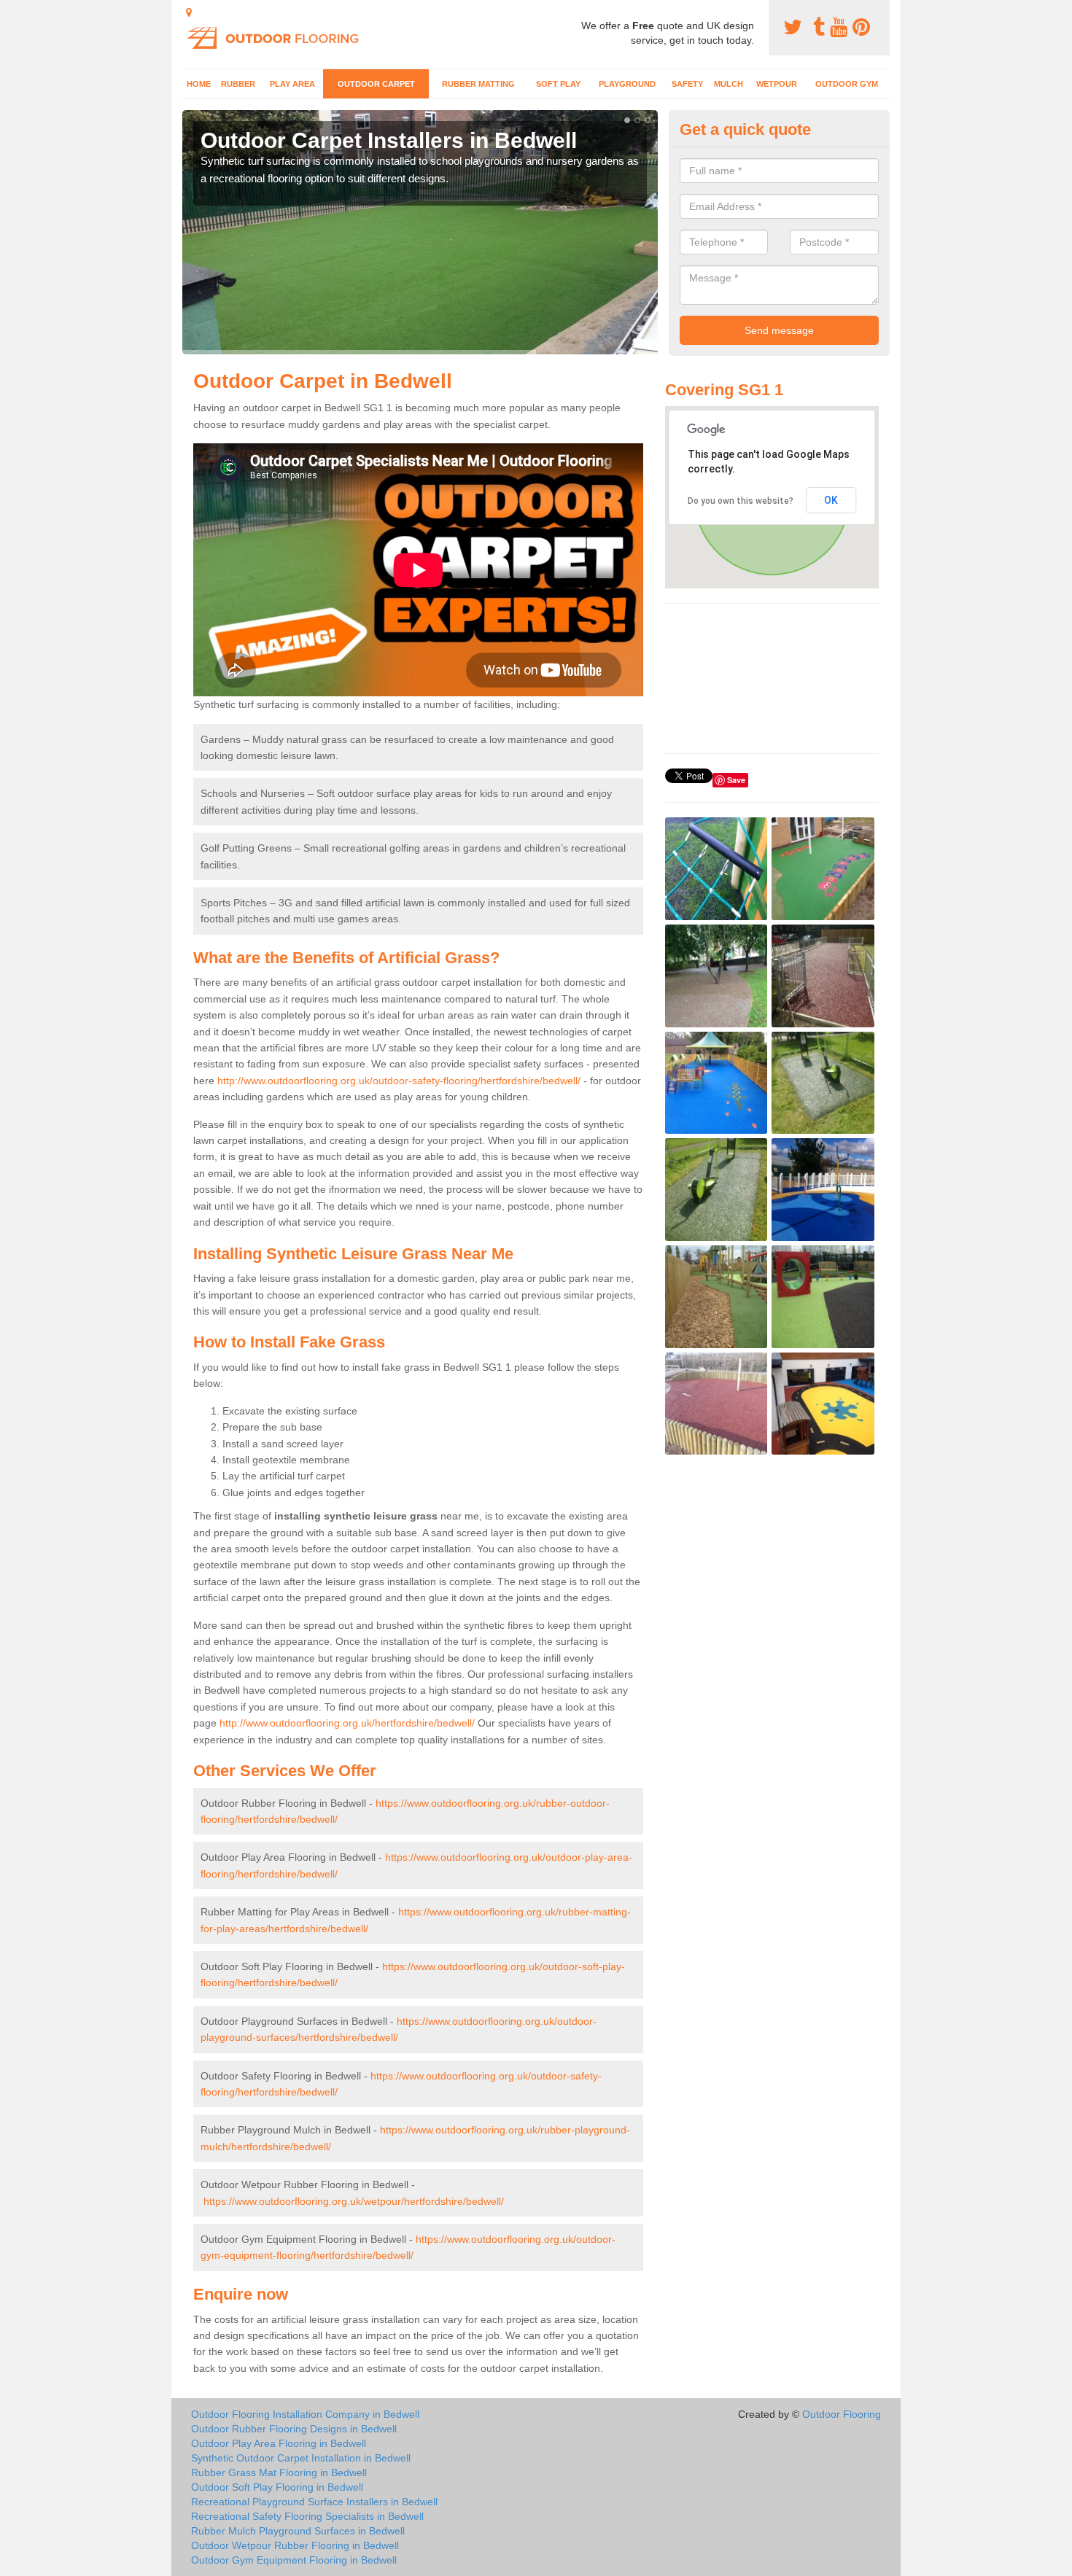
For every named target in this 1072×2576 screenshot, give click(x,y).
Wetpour (777, 84)
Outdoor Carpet (376, 84)
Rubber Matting (478, 84)
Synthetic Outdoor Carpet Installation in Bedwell (301, 2458)
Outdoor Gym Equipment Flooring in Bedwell (294, 2560)
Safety (687, 84)
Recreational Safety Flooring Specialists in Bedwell (307, 2516)
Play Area (292, 84)
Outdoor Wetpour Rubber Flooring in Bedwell (295, 2545)
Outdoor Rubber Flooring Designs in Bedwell (294, 2429)
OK (831, 500)
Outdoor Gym (847, 84)
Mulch (729, 84)
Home (199, 84)
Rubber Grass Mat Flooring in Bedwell (279, 2472)
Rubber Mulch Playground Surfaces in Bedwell (298, 2531)
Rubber (238, 84)
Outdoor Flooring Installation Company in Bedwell (305, 2414)
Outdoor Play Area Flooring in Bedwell (279, 2443)
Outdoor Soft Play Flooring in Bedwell (277, 2487)
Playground (627, 84)
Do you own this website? (741, 501)
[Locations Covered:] (189, 12)
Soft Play (558, 84)
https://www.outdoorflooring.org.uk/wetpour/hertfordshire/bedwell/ (354, 2201)
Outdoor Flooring (842, 2414)
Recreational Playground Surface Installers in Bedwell (314, 2502)
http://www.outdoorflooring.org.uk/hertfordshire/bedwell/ (347, 1723)
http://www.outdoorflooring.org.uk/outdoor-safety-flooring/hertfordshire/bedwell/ (399, 1081)
